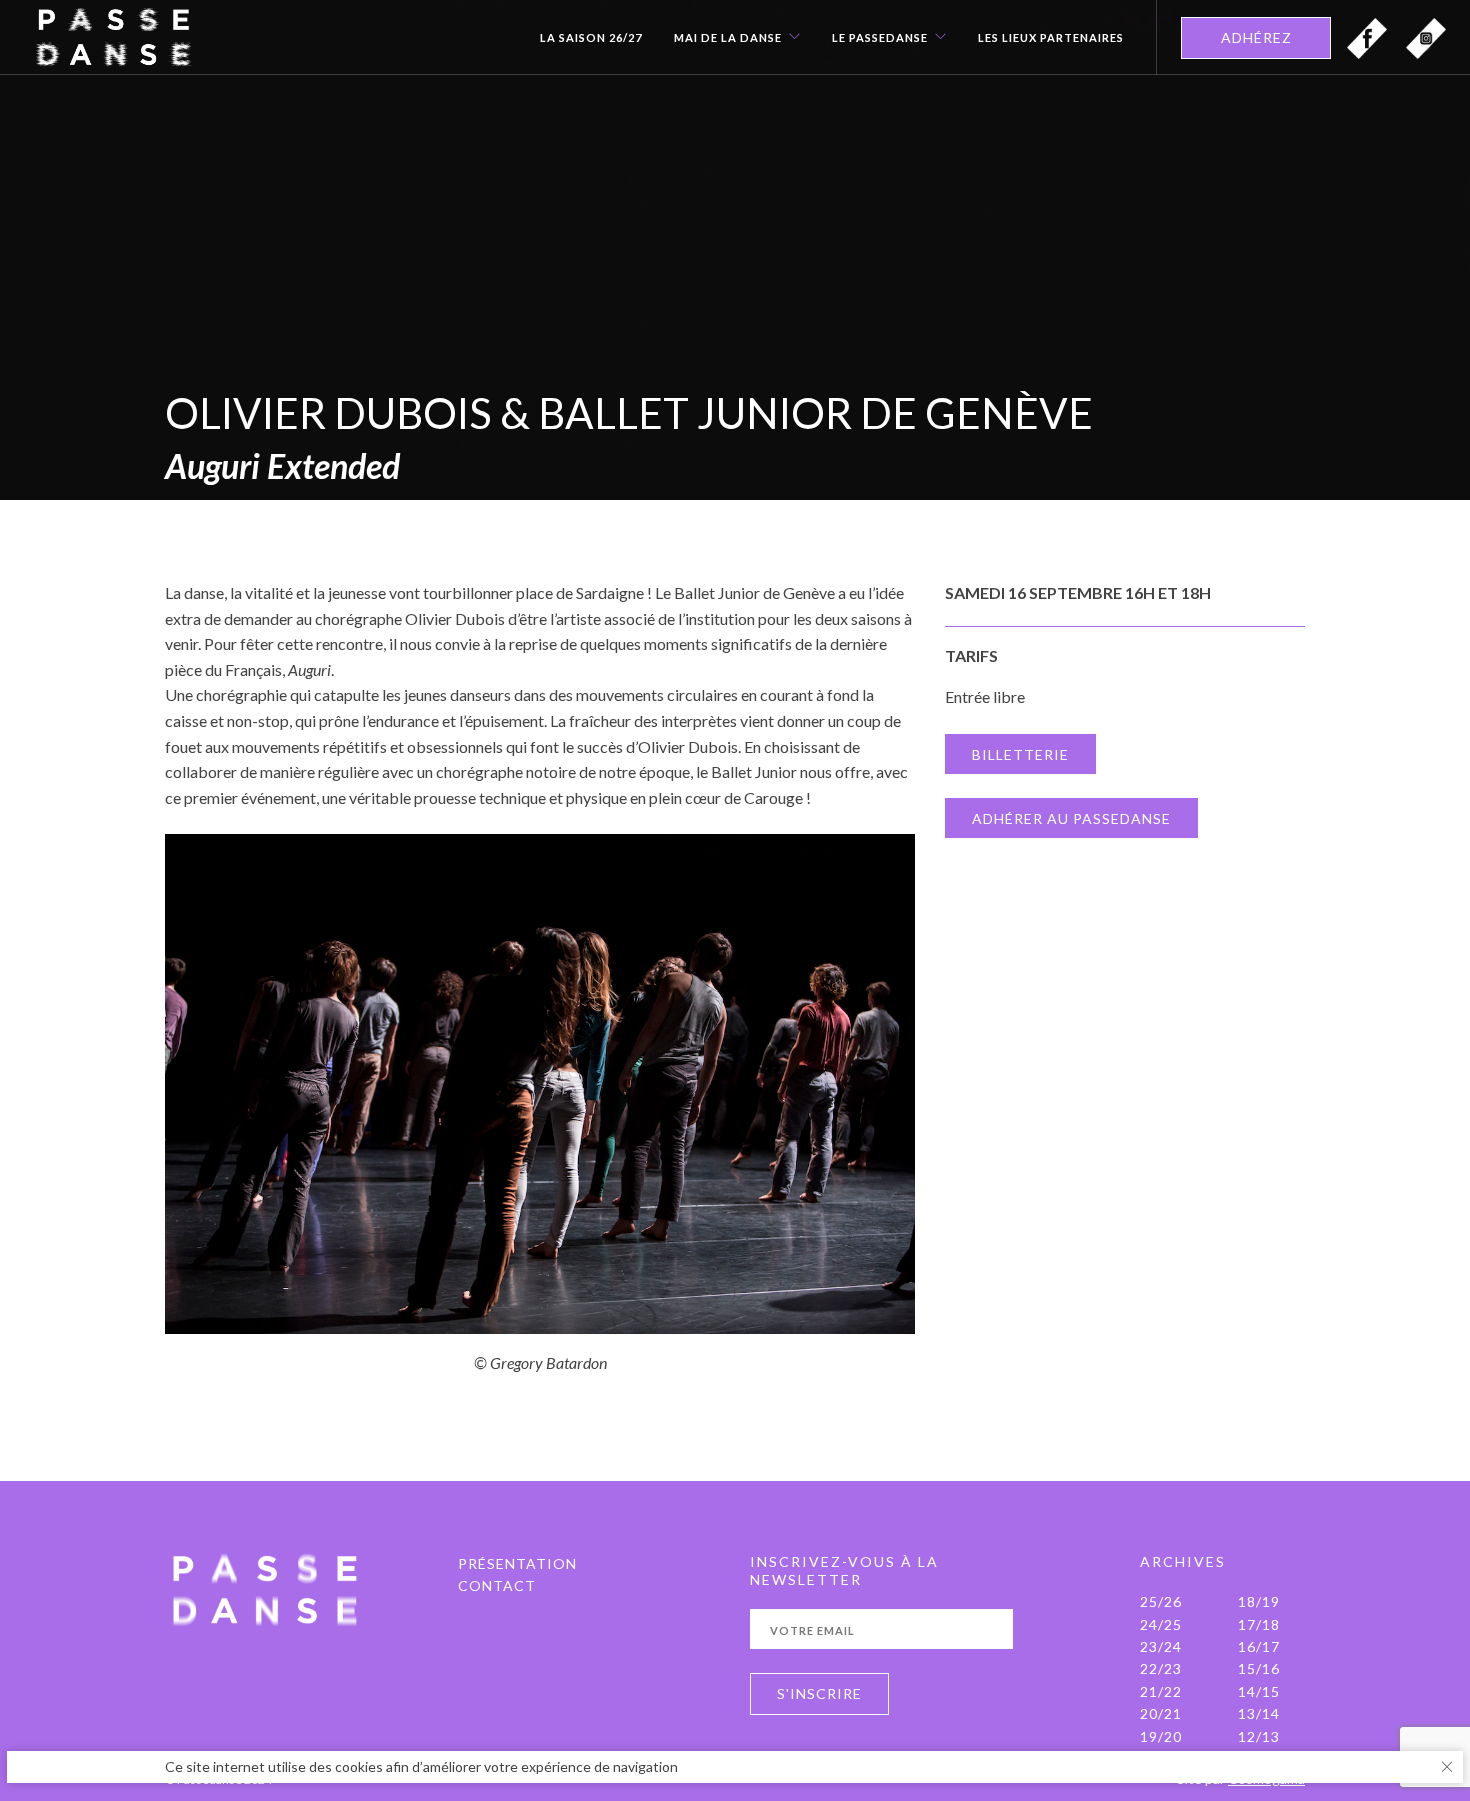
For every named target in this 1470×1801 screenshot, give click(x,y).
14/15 (1259, 1691)
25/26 (1161, 1601)
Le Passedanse (880, 38)
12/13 (1259, 1736)
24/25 (1161, 1624)
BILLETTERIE (1020, 754)
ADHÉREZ (1256, 37)
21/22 (1161, 1691)
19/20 (1161, 1736)
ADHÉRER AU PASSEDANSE (1071, 818)
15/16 (1259, 1668)
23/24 (1161, 1646)
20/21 (1161, 1713)
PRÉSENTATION (517, 1563)
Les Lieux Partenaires (1051, 38)
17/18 (1259, 1624)
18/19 (1259, 1601)
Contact (497, 1585)
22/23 (1161, 1668)
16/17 (1259, 1646)
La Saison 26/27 (591, 38)
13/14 (1259, 1713)
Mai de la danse (728, 38)
